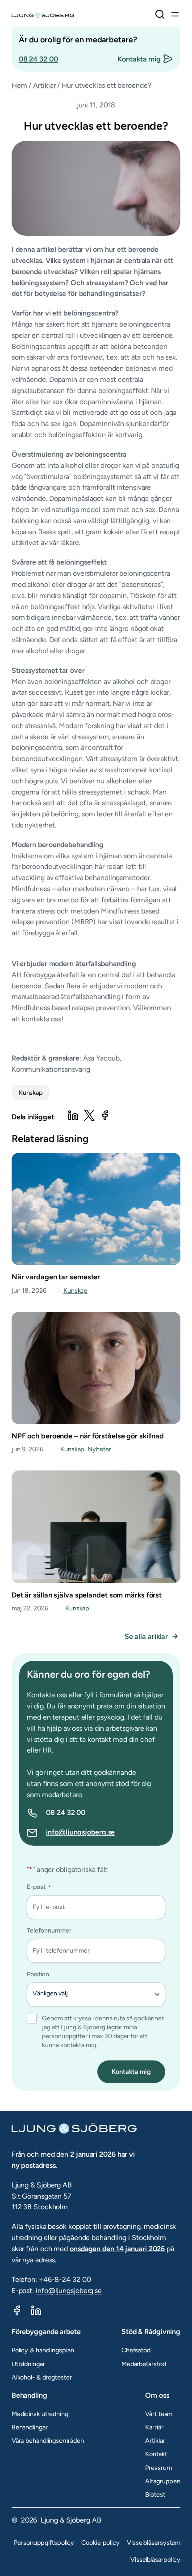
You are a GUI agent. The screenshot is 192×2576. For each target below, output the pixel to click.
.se (111, 1832)
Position (38, 1974)
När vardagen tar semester (56, 1277)
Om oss (157, 2395)
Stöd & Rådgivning (151, 2332)
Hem (19, 85)
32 (72, 1812)
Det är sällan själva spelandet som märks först (87, 1595)
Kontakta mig (139, 59)
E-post (39, 1887)
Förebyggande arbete (46, 2332)
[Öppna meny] (175, 14)
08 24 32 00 (38, 59)
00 (81, 1812)
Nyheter (99, 1449)
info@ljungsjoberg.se (69, 2291)
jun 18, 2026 (29, 1290)
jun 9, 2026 (27, 1449)
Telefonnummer (49, 1931)
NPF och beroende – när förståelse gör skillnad (88, 1436)
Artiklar (44, 85)
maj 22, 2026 (30, 1608)
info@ (56, 1832)
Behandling (29, 2395)
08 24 (56, 1812)
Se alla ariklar (146, 1636)
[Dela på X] (89, 1115)
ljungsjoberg (86, 1832)
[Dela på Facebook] (105, 1115)
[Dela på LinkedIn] (73, 1115)
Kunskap (31, 1093)
